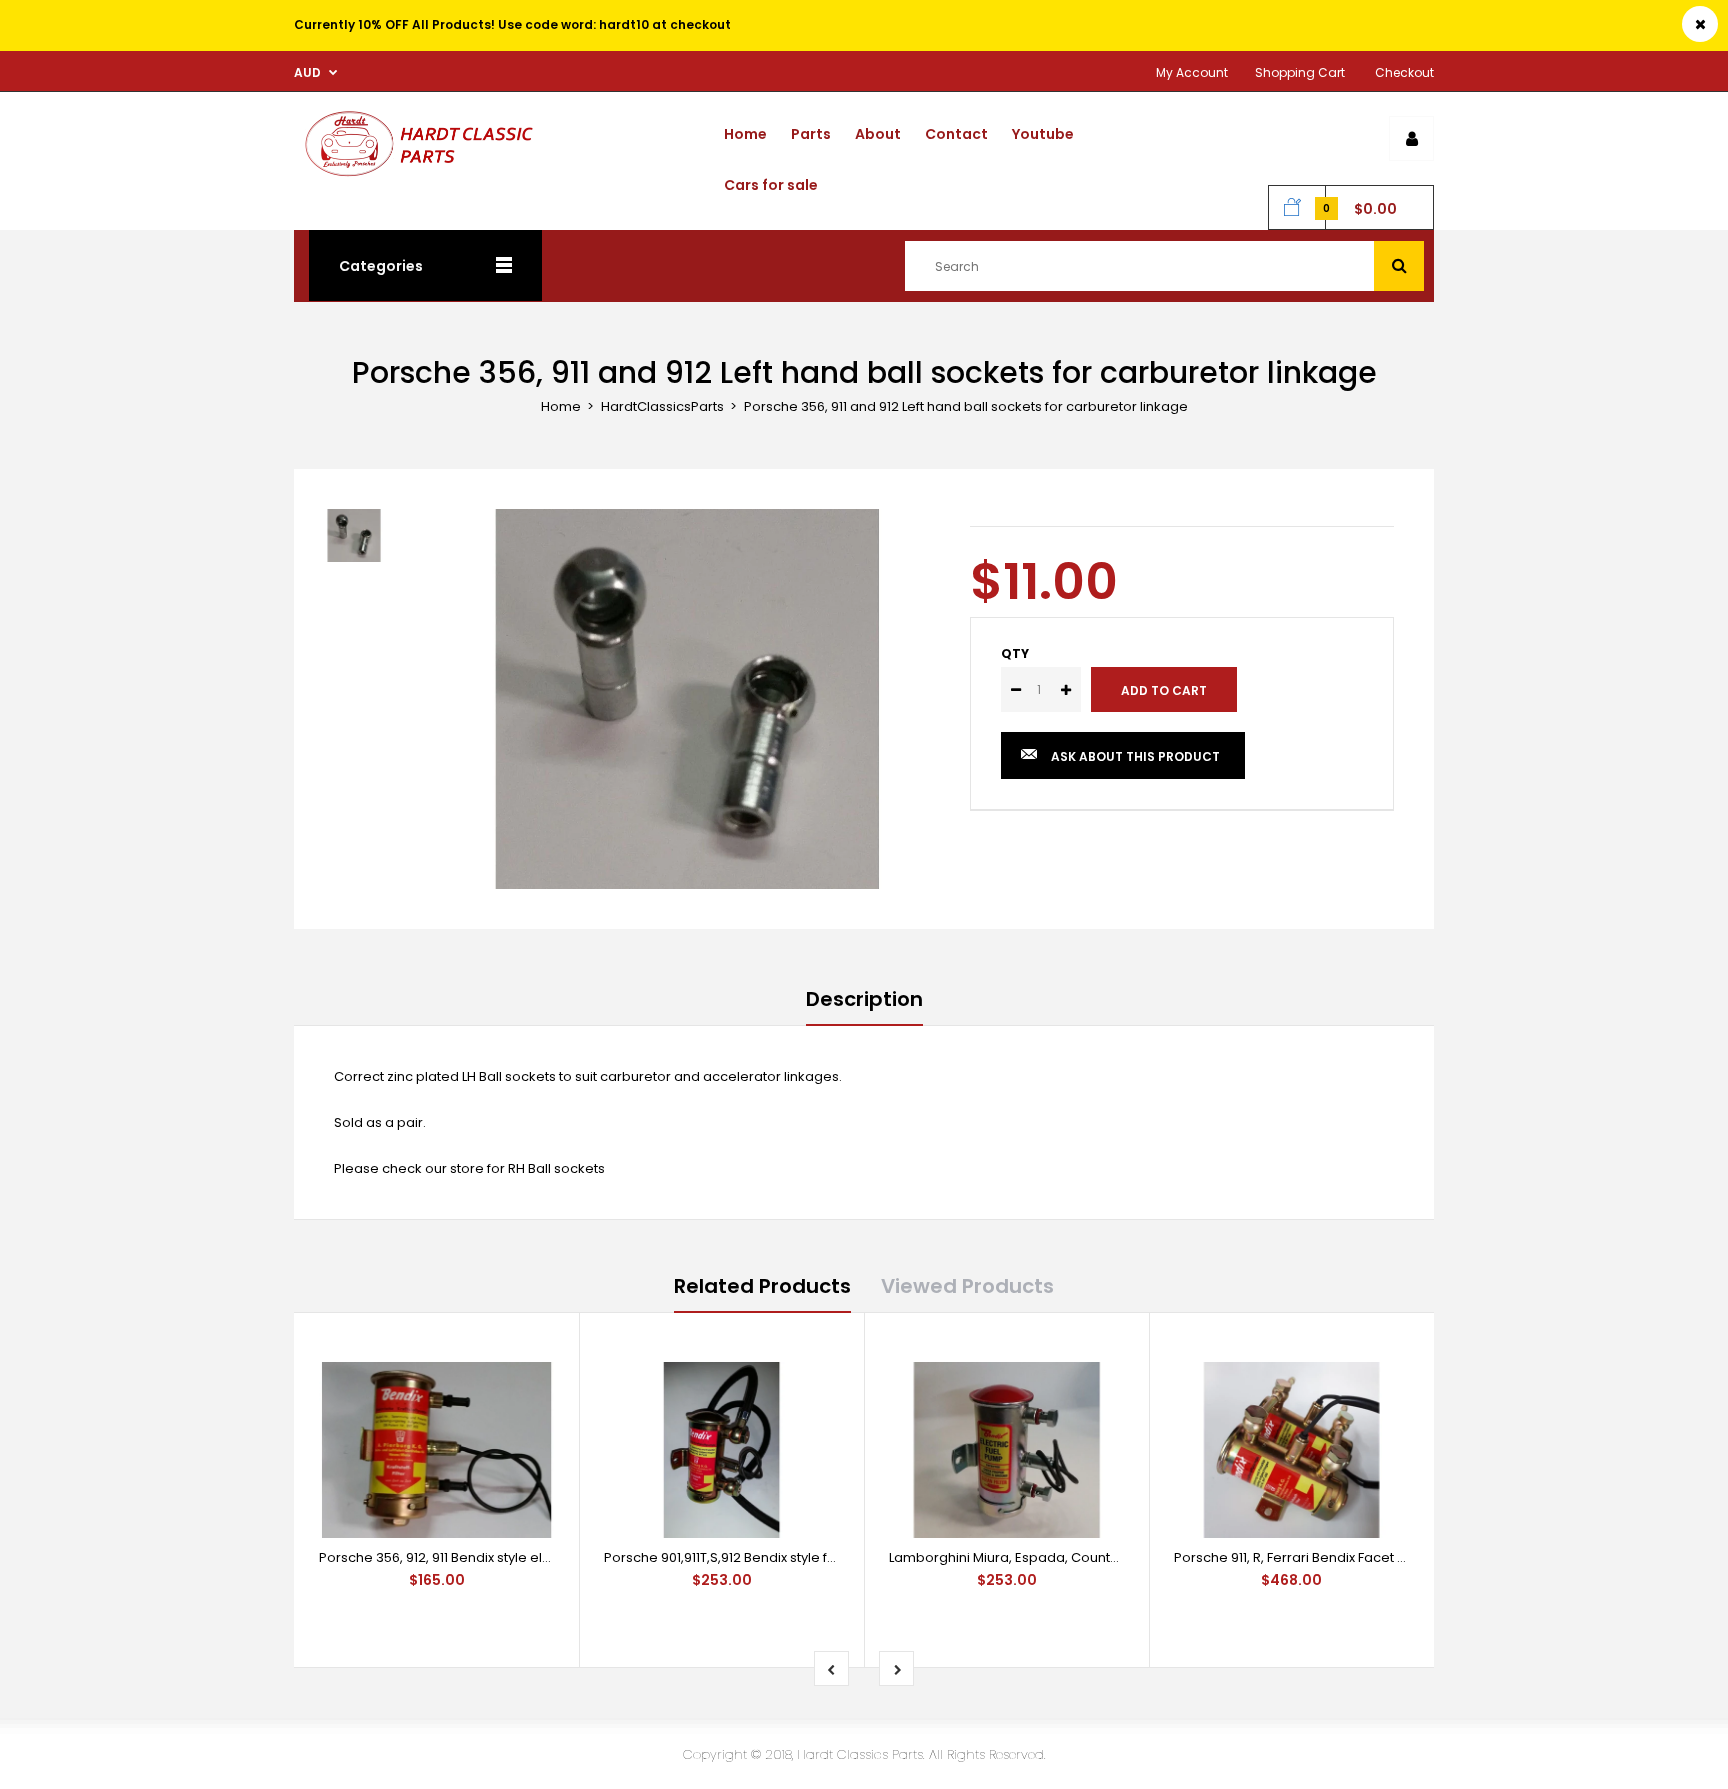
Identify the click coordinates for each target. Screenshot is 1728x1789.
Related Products (762, 1286)
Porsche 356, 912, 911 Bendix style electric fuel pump (483, 1557)
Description (864, 999)
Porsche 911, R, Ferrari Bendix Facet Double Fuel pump (1344, 1557)
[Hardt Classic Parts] (425, 177)
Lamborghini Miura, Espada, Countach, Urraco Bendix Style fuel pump (1112, 1557)
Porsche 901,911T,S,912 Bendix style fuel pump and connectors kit (808, 1557)
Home (561, 406)
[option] (687, 699)
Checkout (1404, 72)
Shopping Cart (1300, 72)
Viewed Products (967, 1286)
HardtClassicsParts (662, 406)
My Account (1192, 72)
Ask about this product (1135, 756)
